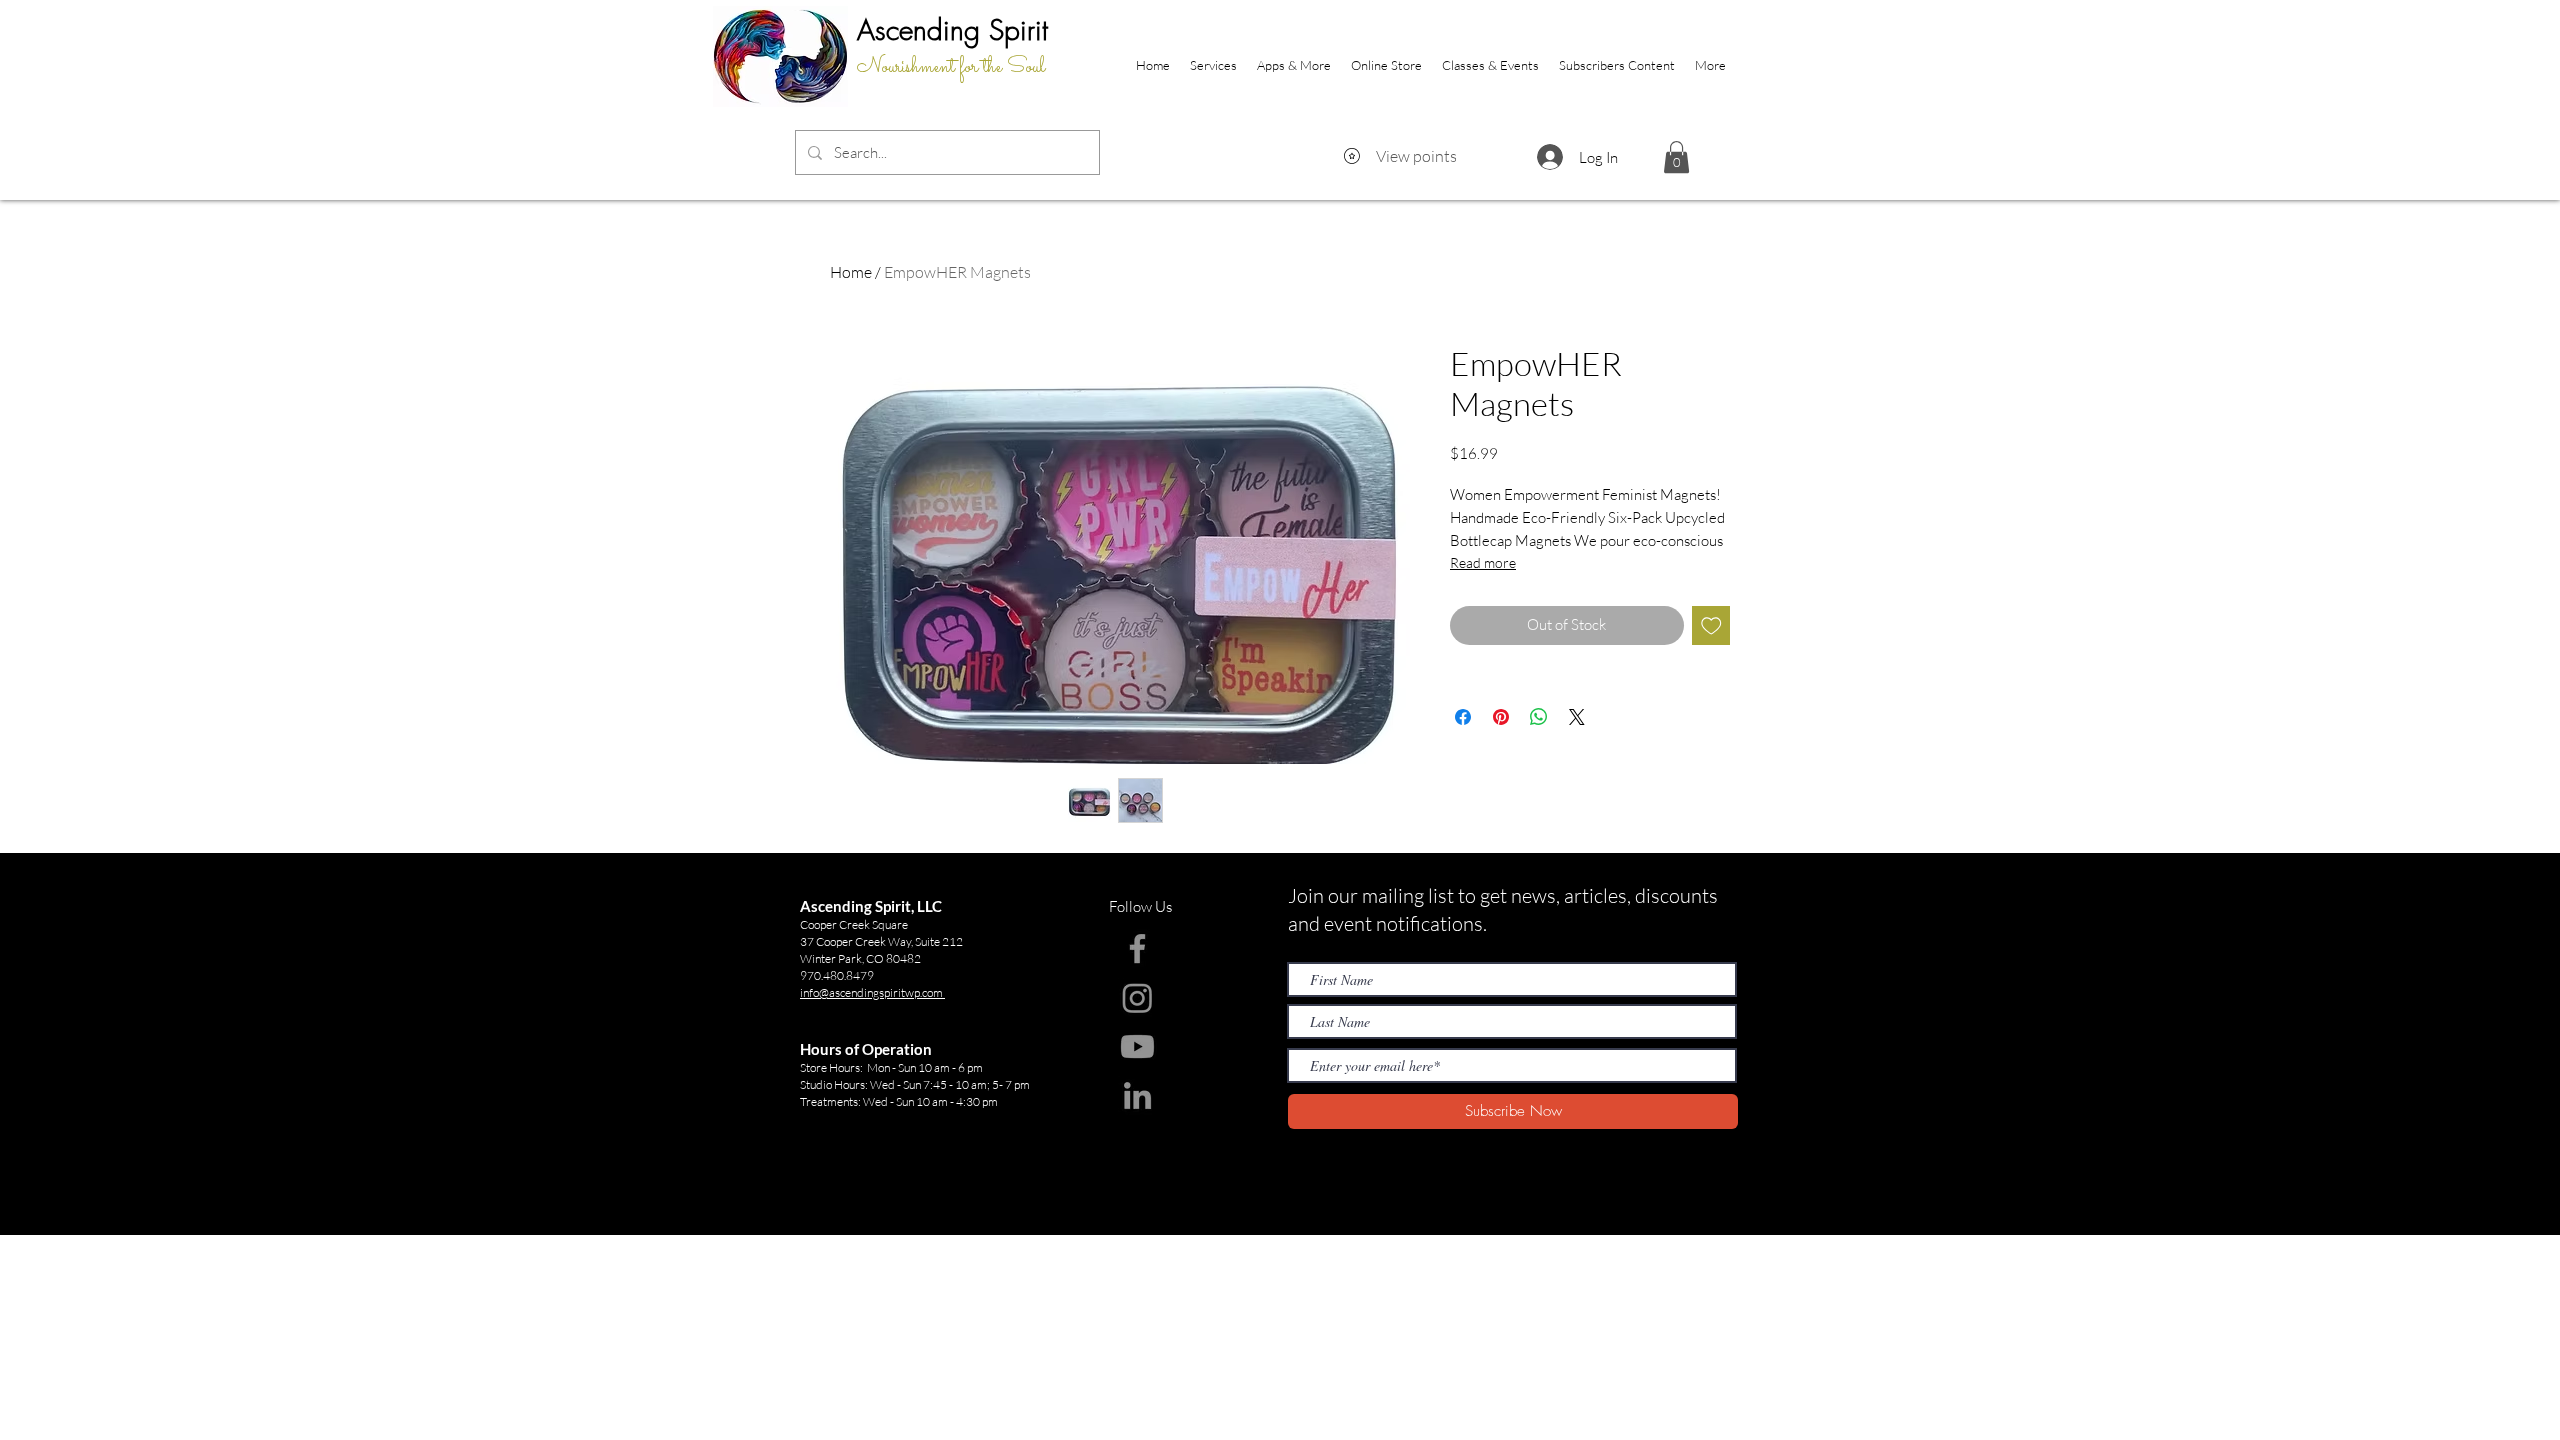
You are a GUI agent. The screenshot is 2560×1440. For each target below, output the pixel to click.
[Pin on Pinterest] (1501, 717)
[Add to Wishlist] (1711, 625)
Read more (1483, 562)
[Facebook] (1137, 948)
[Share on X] (1577, 717)
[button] (1676, 157)
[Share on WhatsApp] (1539, 717)
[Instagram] (1137, 997)
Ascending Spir (946, 29)
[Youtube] (1137, 1046)
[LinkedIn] (1137, 1095)
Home (851, 272)
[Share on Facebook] (1463, 717)
